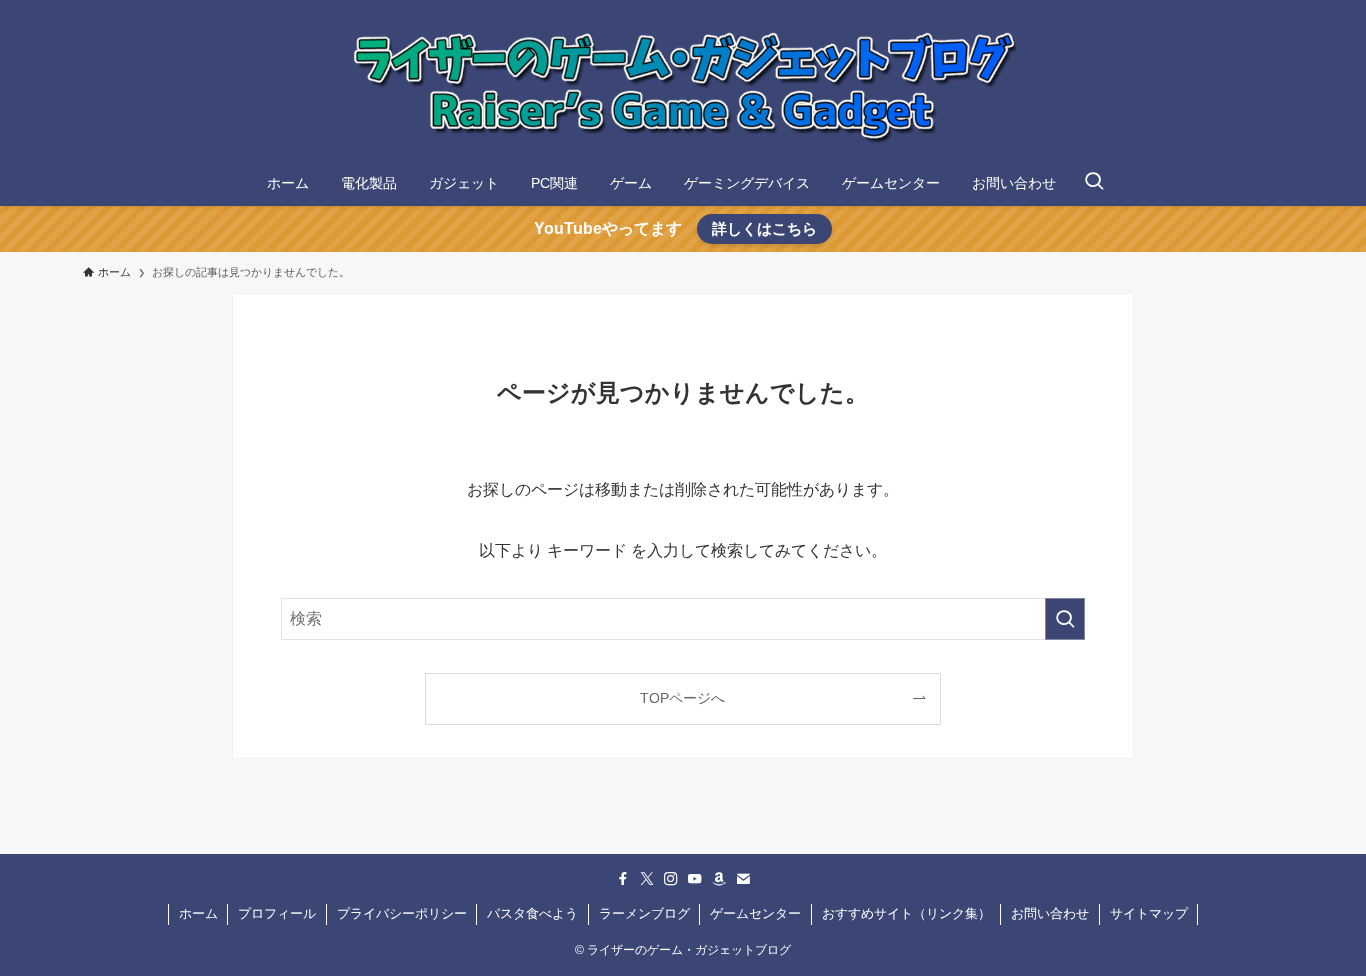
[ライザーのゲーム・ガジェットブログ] (683, 84)
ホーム (198, 913)
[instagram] (671, 879)
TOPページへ (682, 698)
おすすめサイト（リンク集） (906, 913)
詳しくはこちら (764, 228)
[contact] (743, 879)
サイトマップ (1149, 913)
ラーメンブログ (644, 913)
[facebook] (623, 879)
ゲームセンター (755, 913)
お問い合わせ (1050, 913)
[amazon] (719, 879)
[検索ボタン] (1094, 183)
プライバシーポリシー (402, 913)
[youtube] (695, 879)
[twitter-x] (647, 879)
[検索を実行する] (1065, 619)
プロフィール (277, 913)
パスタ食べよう (532, 913)
